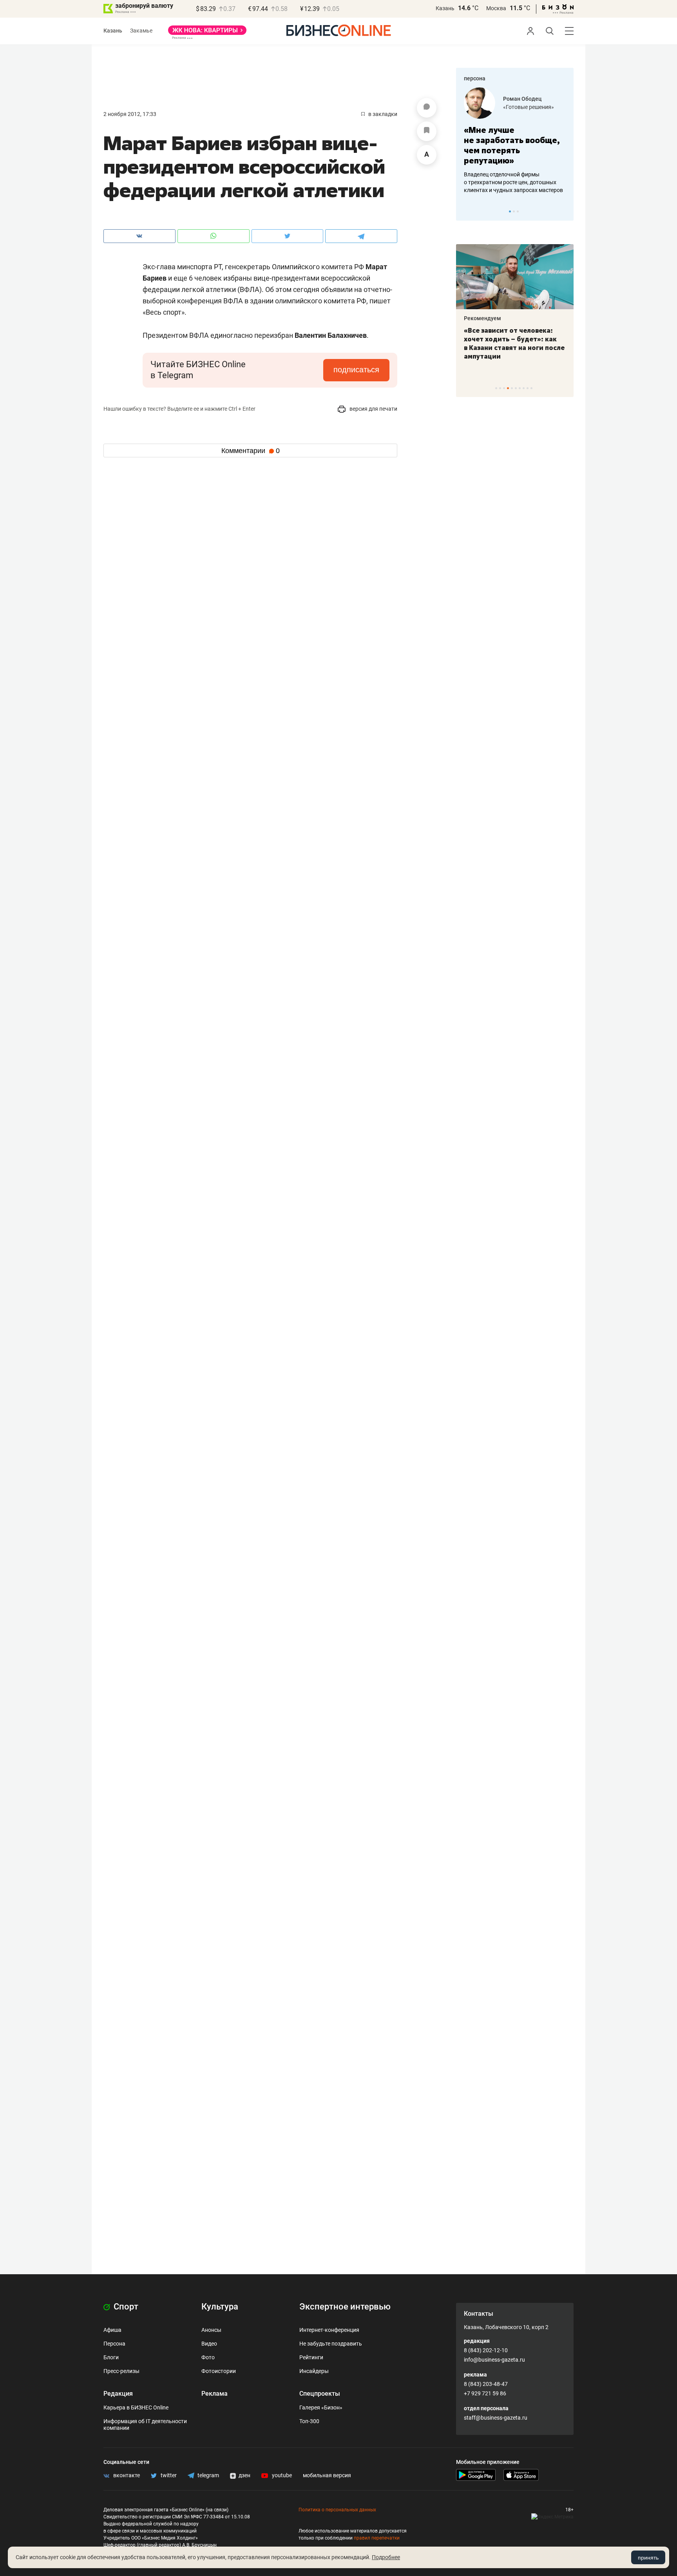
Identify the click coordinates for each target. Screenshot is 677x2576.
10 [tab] (531, 388)
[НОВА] (207, 33)
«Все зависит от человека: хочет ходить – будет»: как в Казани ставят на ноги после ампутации (514, 343)
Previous (467, 211)
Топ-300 (309, 2421)
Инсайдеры (314, 2371)
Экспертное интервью (345, 2307)
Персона (114, 2344)
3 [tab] (518, 211)
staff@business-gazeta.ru (496, 2418)
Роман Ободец (522, 99)
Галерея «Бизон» (321, 2407)
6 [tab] (516, 388)
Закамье (141, 31)
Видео (209, 2344)
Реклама (215, 2394)
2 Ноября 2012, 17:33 (130, 114)
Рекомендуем (482, 318)
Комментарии (251, 451)
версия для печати (373, 409)
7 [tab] (520, 388)
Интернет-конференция (329, 2330)
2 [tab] (514, 211)
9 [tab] (528, 388)
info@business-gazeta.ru (494, 2360)
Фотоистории (219, 2371)
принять (648, 2558)
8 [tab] (524, 388)
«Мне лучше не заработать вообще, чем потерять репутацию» (512, 145)
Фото (208, 2357)
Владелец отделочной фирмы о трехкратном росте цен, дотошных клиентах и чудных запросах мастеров (513, 182)
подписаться (356, 370)
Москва (496, 8)
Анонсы (211, 2330)
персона (475, 78)
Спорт (125, 2307)
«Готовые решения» (529, 107)
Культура (220, 2307)
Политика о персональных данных (337, 2510)
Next (565, 211)
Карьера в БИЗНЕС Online (136, 2407)
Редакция (118, 2394)
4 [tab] (508, 388)
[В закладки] (427, 131)
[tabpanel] (515, 141)
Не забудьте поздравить (331, 2344)
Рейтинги (311, 2357)
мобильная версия (327, 2475)
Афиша (112, 2330)
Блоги (111, 2357)
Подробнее (386, 2557)
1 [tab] (510, 211)
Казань (445, 8)
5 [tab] (512, 388)
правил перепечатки (377, 2538)
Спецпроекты (320, 2394)
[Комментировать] (427, 108)
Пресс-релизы (121, 2371)
